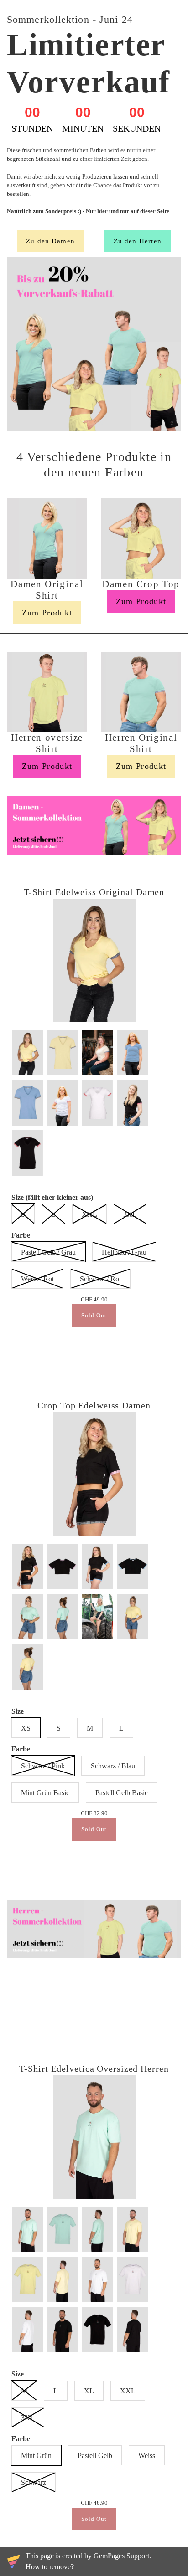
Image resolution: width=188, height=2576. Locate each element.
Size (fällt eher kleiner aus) (52, 1197)
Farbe (21, 1235)
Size (18, 1711)
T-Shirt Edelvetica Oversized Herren (94, 2069)
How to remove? (50, 2567)
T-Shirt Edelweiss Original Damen (94, 892)
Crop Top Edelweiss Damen (94, 1405)
